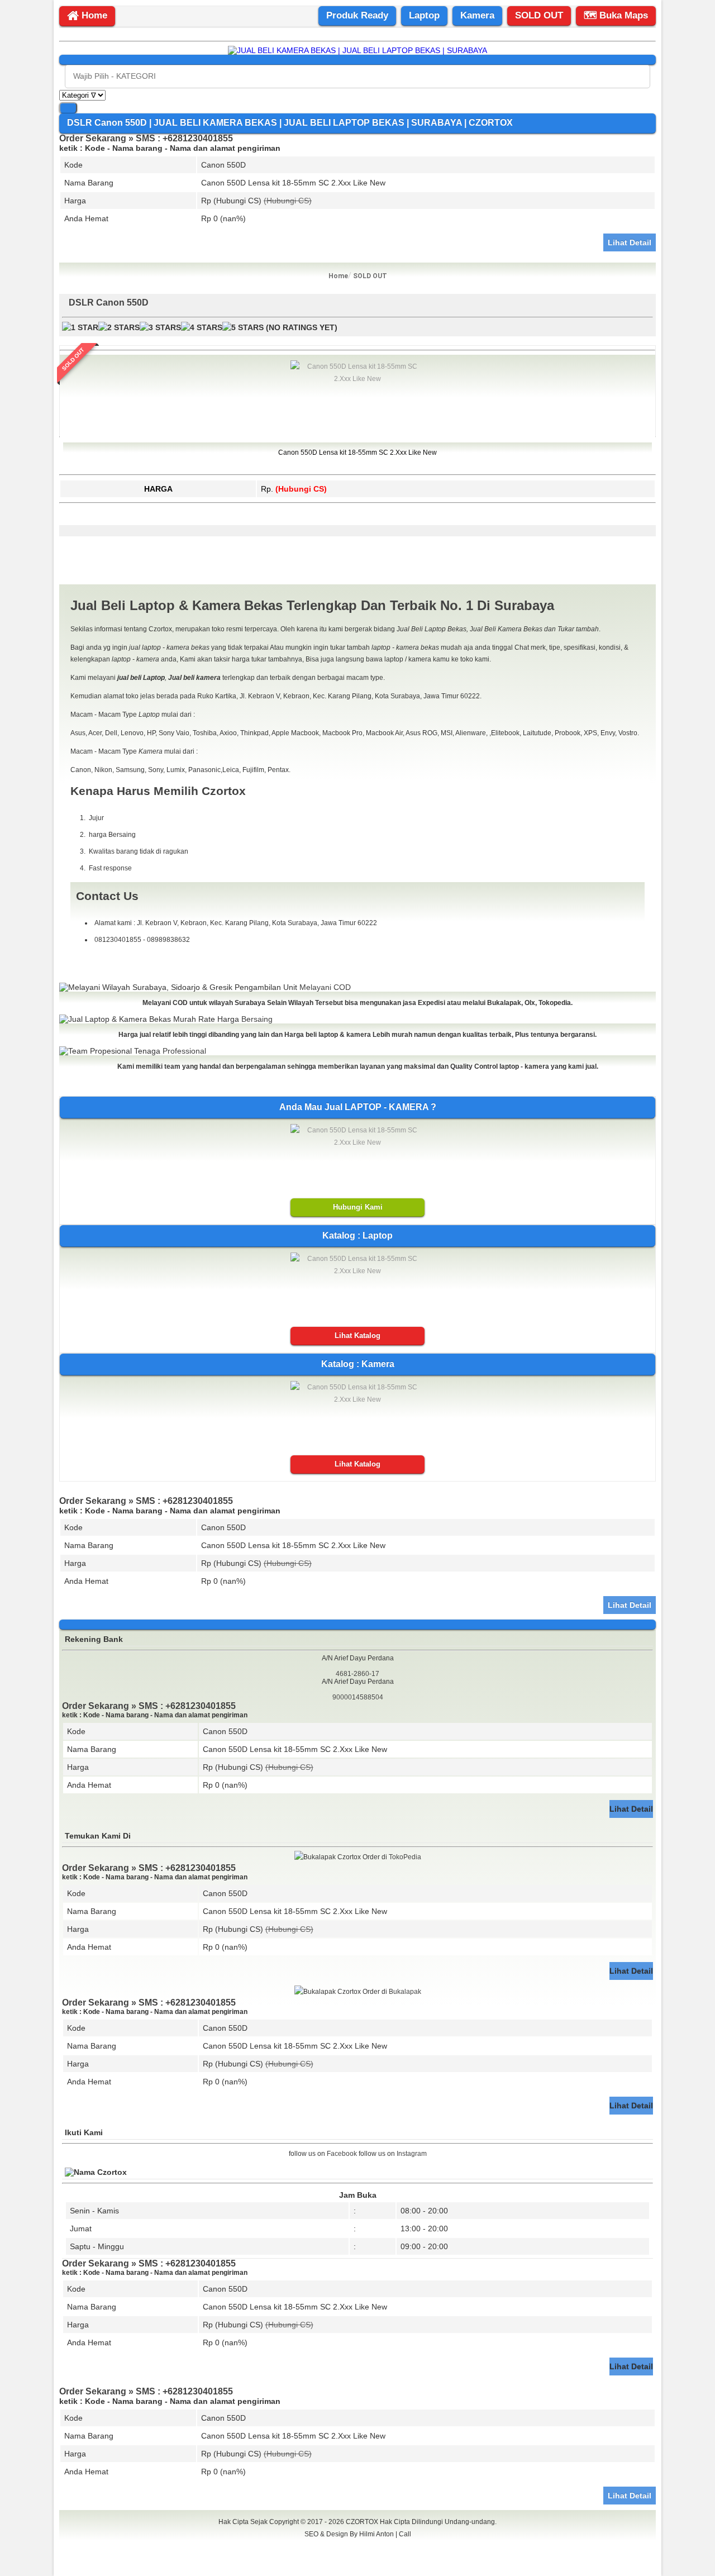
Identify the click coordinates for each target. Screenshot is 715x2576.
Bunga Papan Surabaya (358, 2546)
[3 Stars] (160, 328)
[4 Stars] (202, 328)
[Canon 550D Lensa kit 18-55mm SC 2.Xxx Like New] (357, 379)
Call (405, 2534)
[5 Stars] (243, 328)
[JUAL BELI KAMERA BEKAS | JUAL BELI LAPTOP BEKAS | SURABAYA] (357, 50)
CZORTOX (363, 2522)
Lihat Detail (630, 242)
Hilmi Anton (376, 2534)
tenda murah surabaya (358, 2559)
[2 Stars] (119, 328)
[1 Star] (80, 328)
